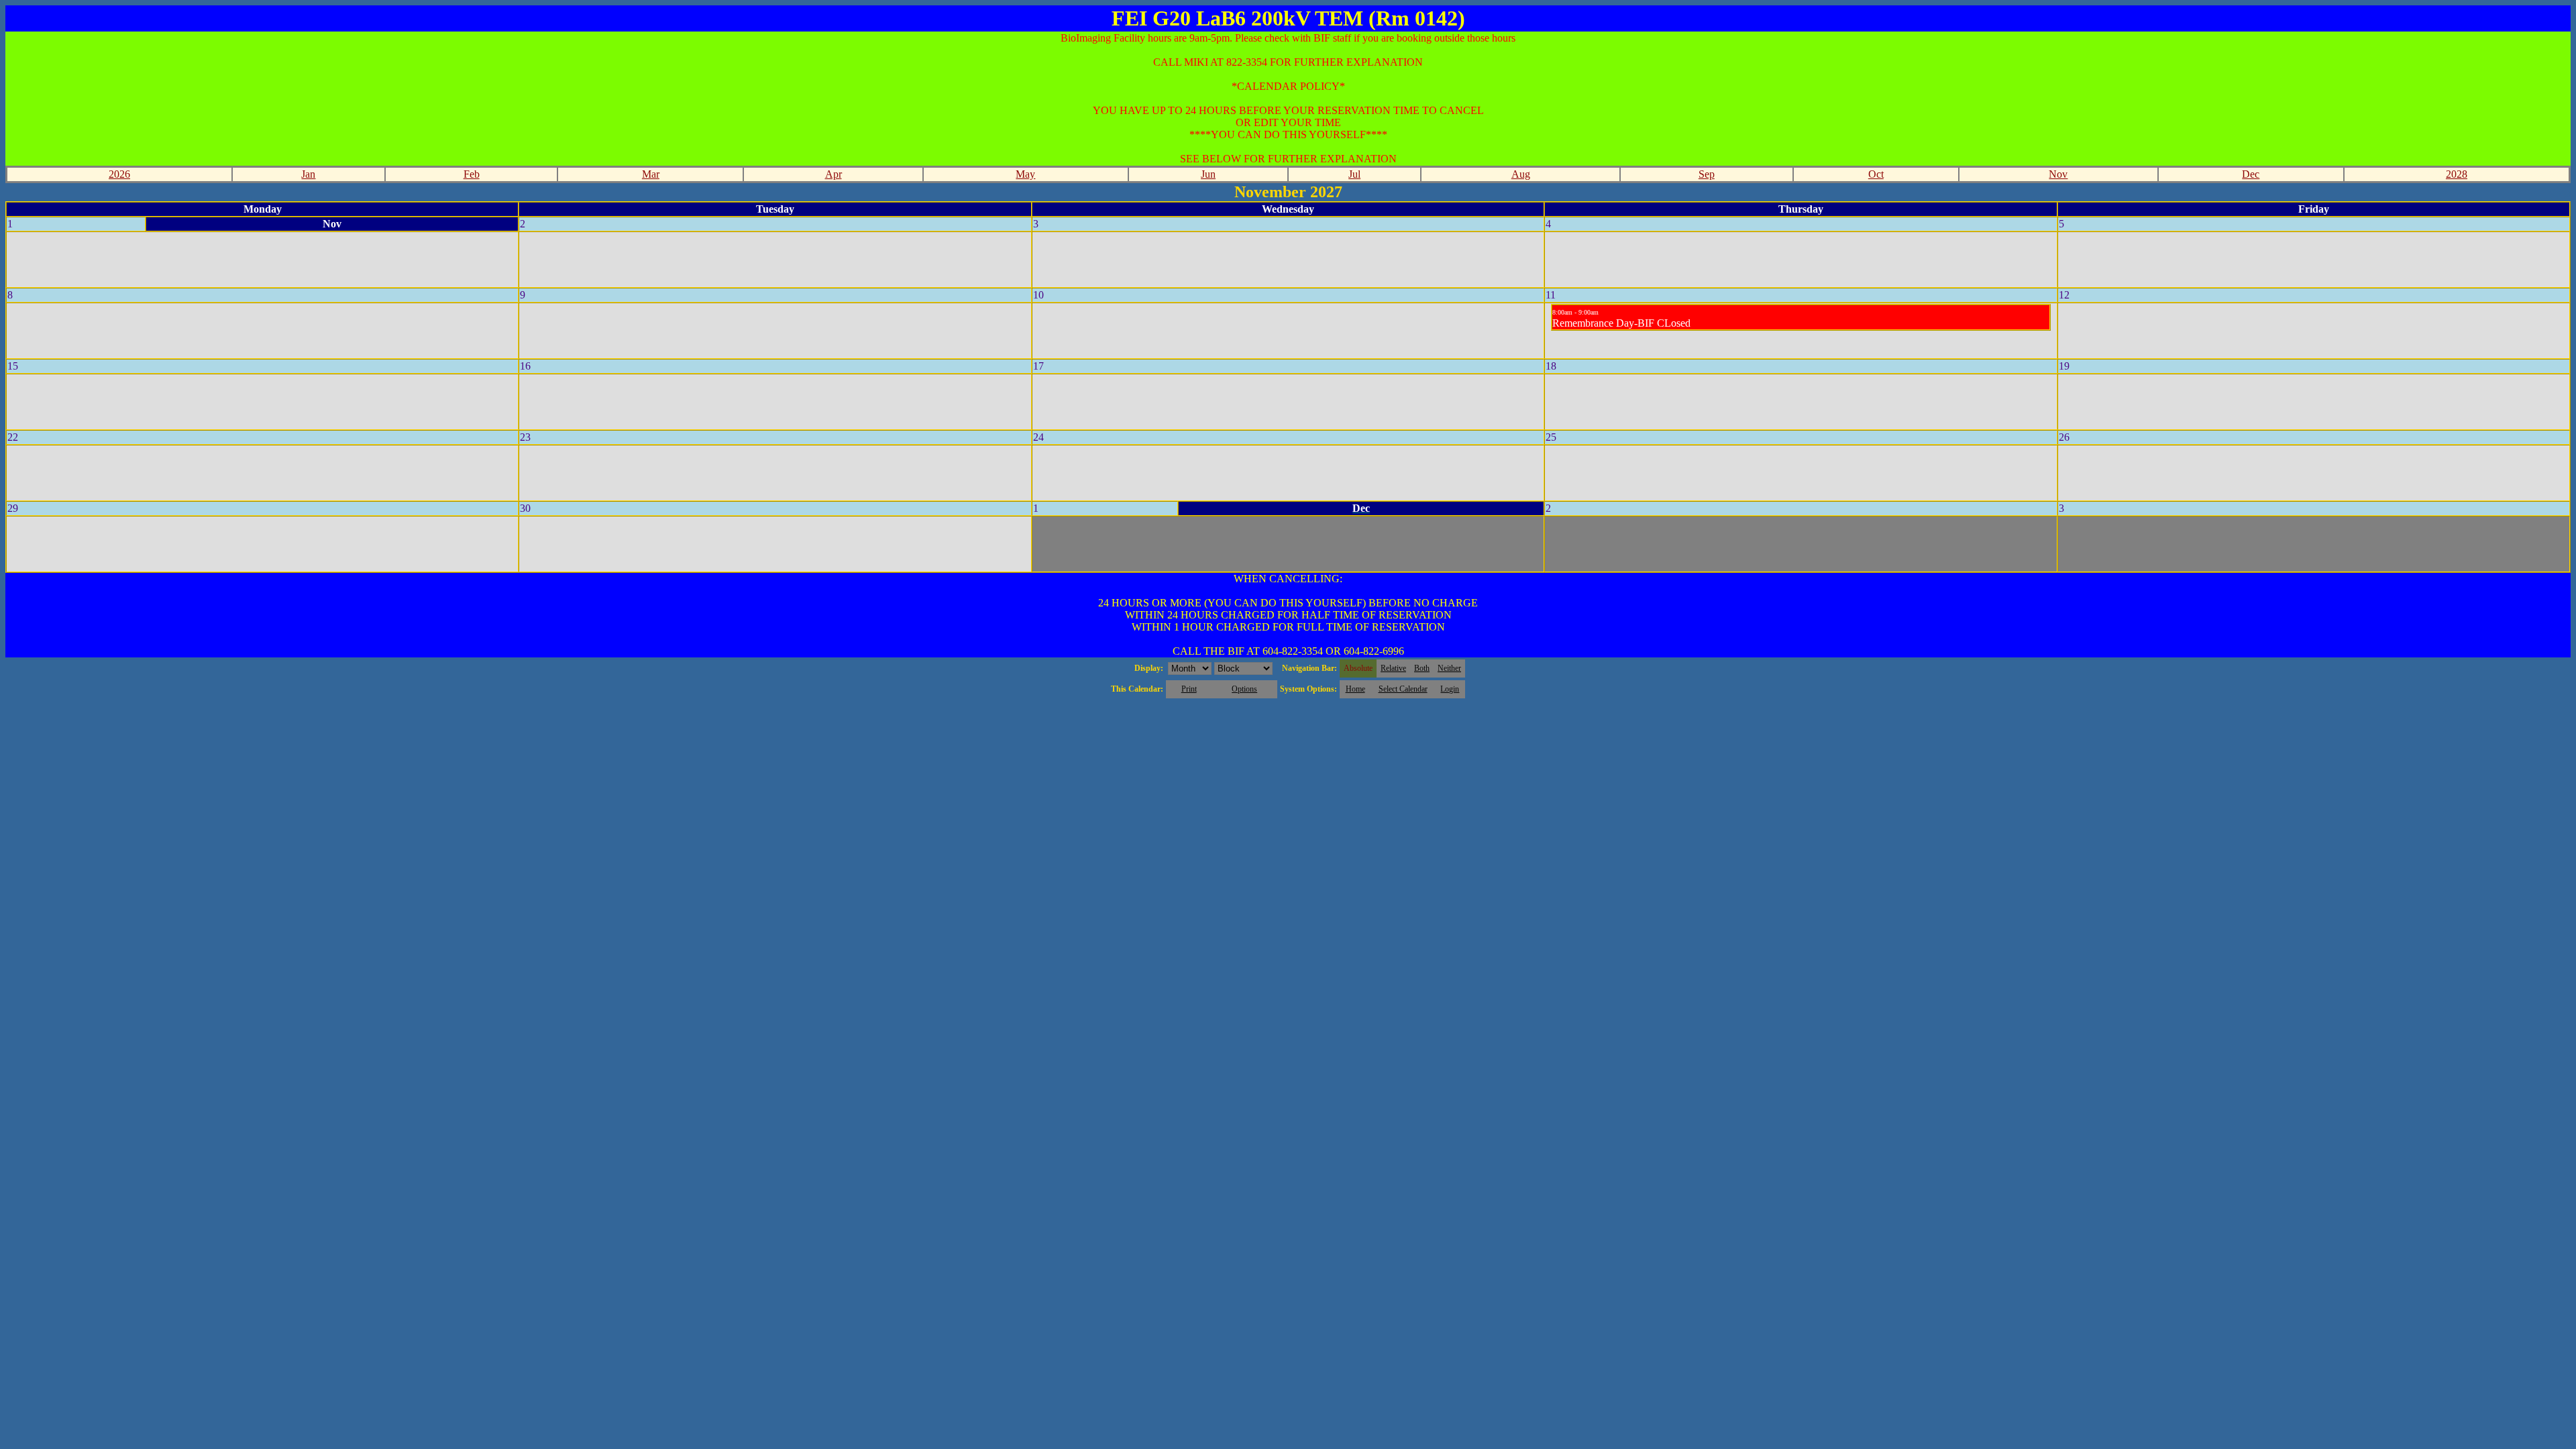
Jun (1208, 174)
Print (1189, 689)
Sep (1707, 174)
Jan (308, 174)
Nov (2058, 174)
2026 (119, 174)
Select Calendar (1403, 689)
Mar (651, 174)
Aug (1521, 174)
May (1025, 174)
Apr (834, 174)
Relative (1393, 668)
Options (1244, 689)
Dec (2251, 174)
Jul (1354, 174)
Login (1450, 689)
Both (1422, 668)
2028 (2457, 174)
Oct (1876, 174)
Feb (472, 174)
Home (1355, 689)
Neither (1449, 668)
